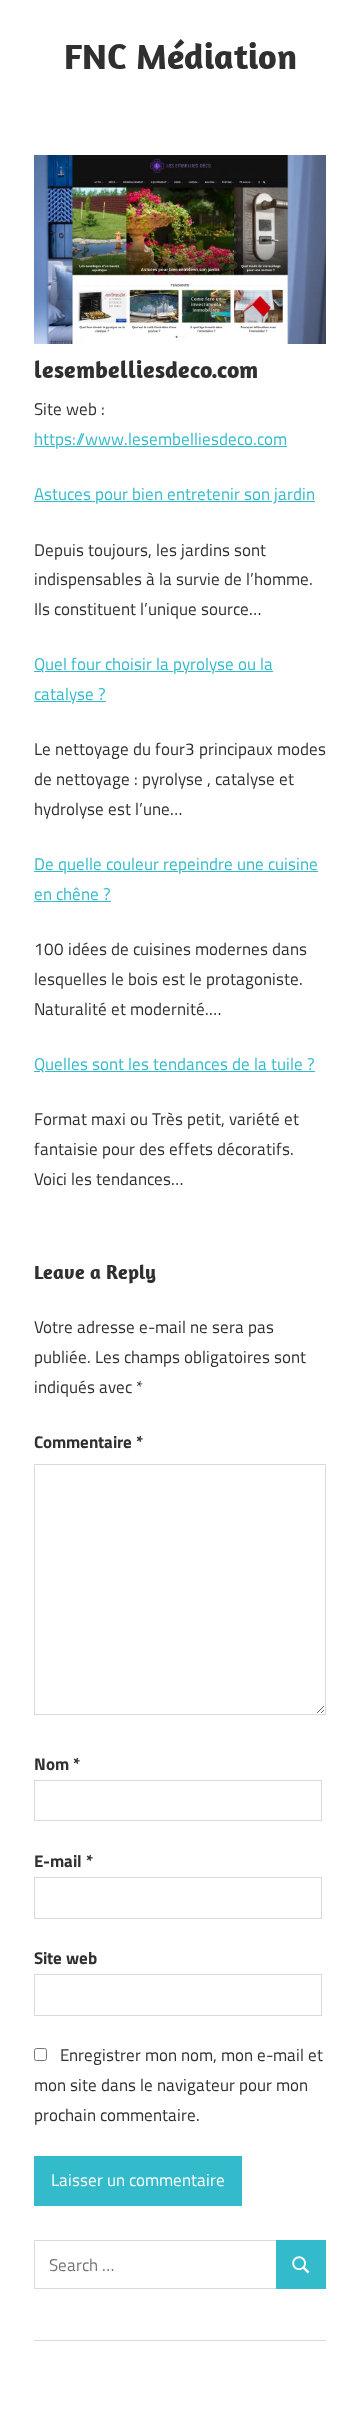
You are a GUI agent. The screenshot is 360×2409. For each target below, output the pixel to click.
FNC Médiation (180, 55)
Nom (57, 1764)
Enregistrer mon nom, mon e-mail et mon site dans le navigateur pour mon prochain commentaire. (178, 2085)
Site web (65, 1958)
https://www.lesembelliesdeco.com (160, 439)
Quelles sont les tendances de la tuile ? (174, 1064)
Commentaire (88, 1442)
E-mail (63, 1861)
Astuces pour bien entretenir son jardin (174, 494)
